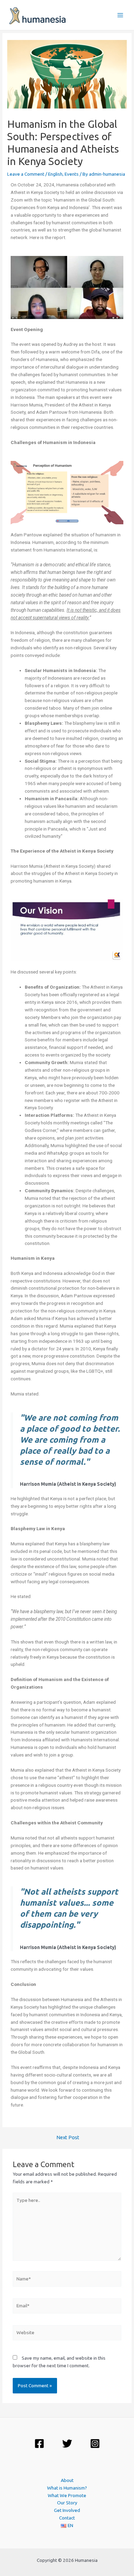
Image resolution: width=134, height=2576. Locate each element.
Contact (67, 2518)
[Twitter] (67, 2444)
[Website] (67, 2334)
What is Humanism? (67, 2488)
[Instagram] (95, 2444)
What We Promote (67, 2495)
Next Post (68, 2138)
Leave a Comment (26, 174)
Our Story (67, 2503)
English (55, 174)
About (67, 2480)
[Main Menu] (120, 15)
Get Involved (67, 2510)
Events (72, 174)
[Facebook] (39, 2444)
